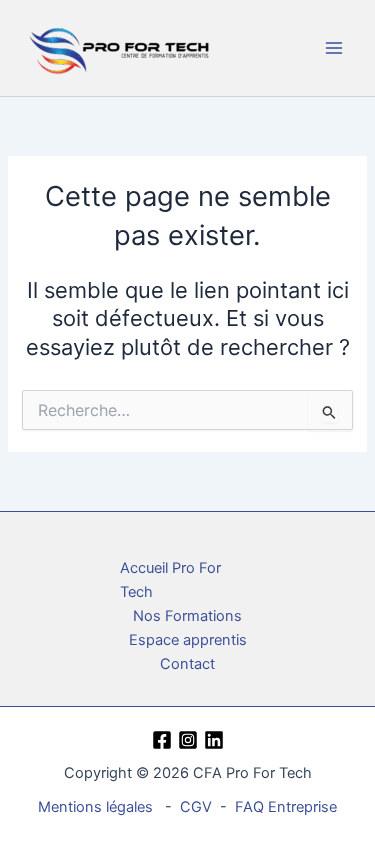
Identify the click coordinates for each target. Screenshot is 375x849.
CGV (196, 807)
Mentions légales (95, 807)
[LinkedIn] (214, 740)
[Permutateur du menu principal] (334, 48)
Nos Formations (187, 616)
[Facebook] (162, 740)
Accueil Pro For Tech (170, 580)
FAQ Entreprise (286, 807)
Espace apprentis (188, 640)
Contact (187, 664)
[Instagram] (188, 740)
